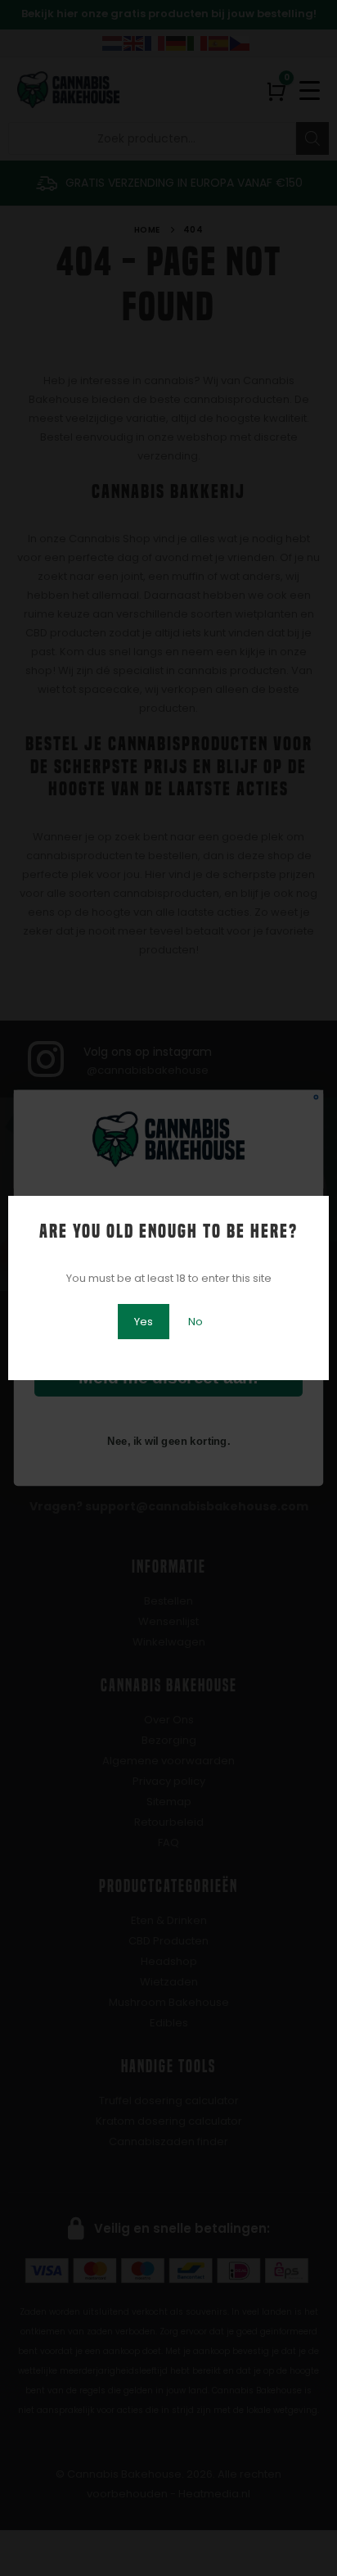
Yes (144, 1322)
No (195, 1322)
